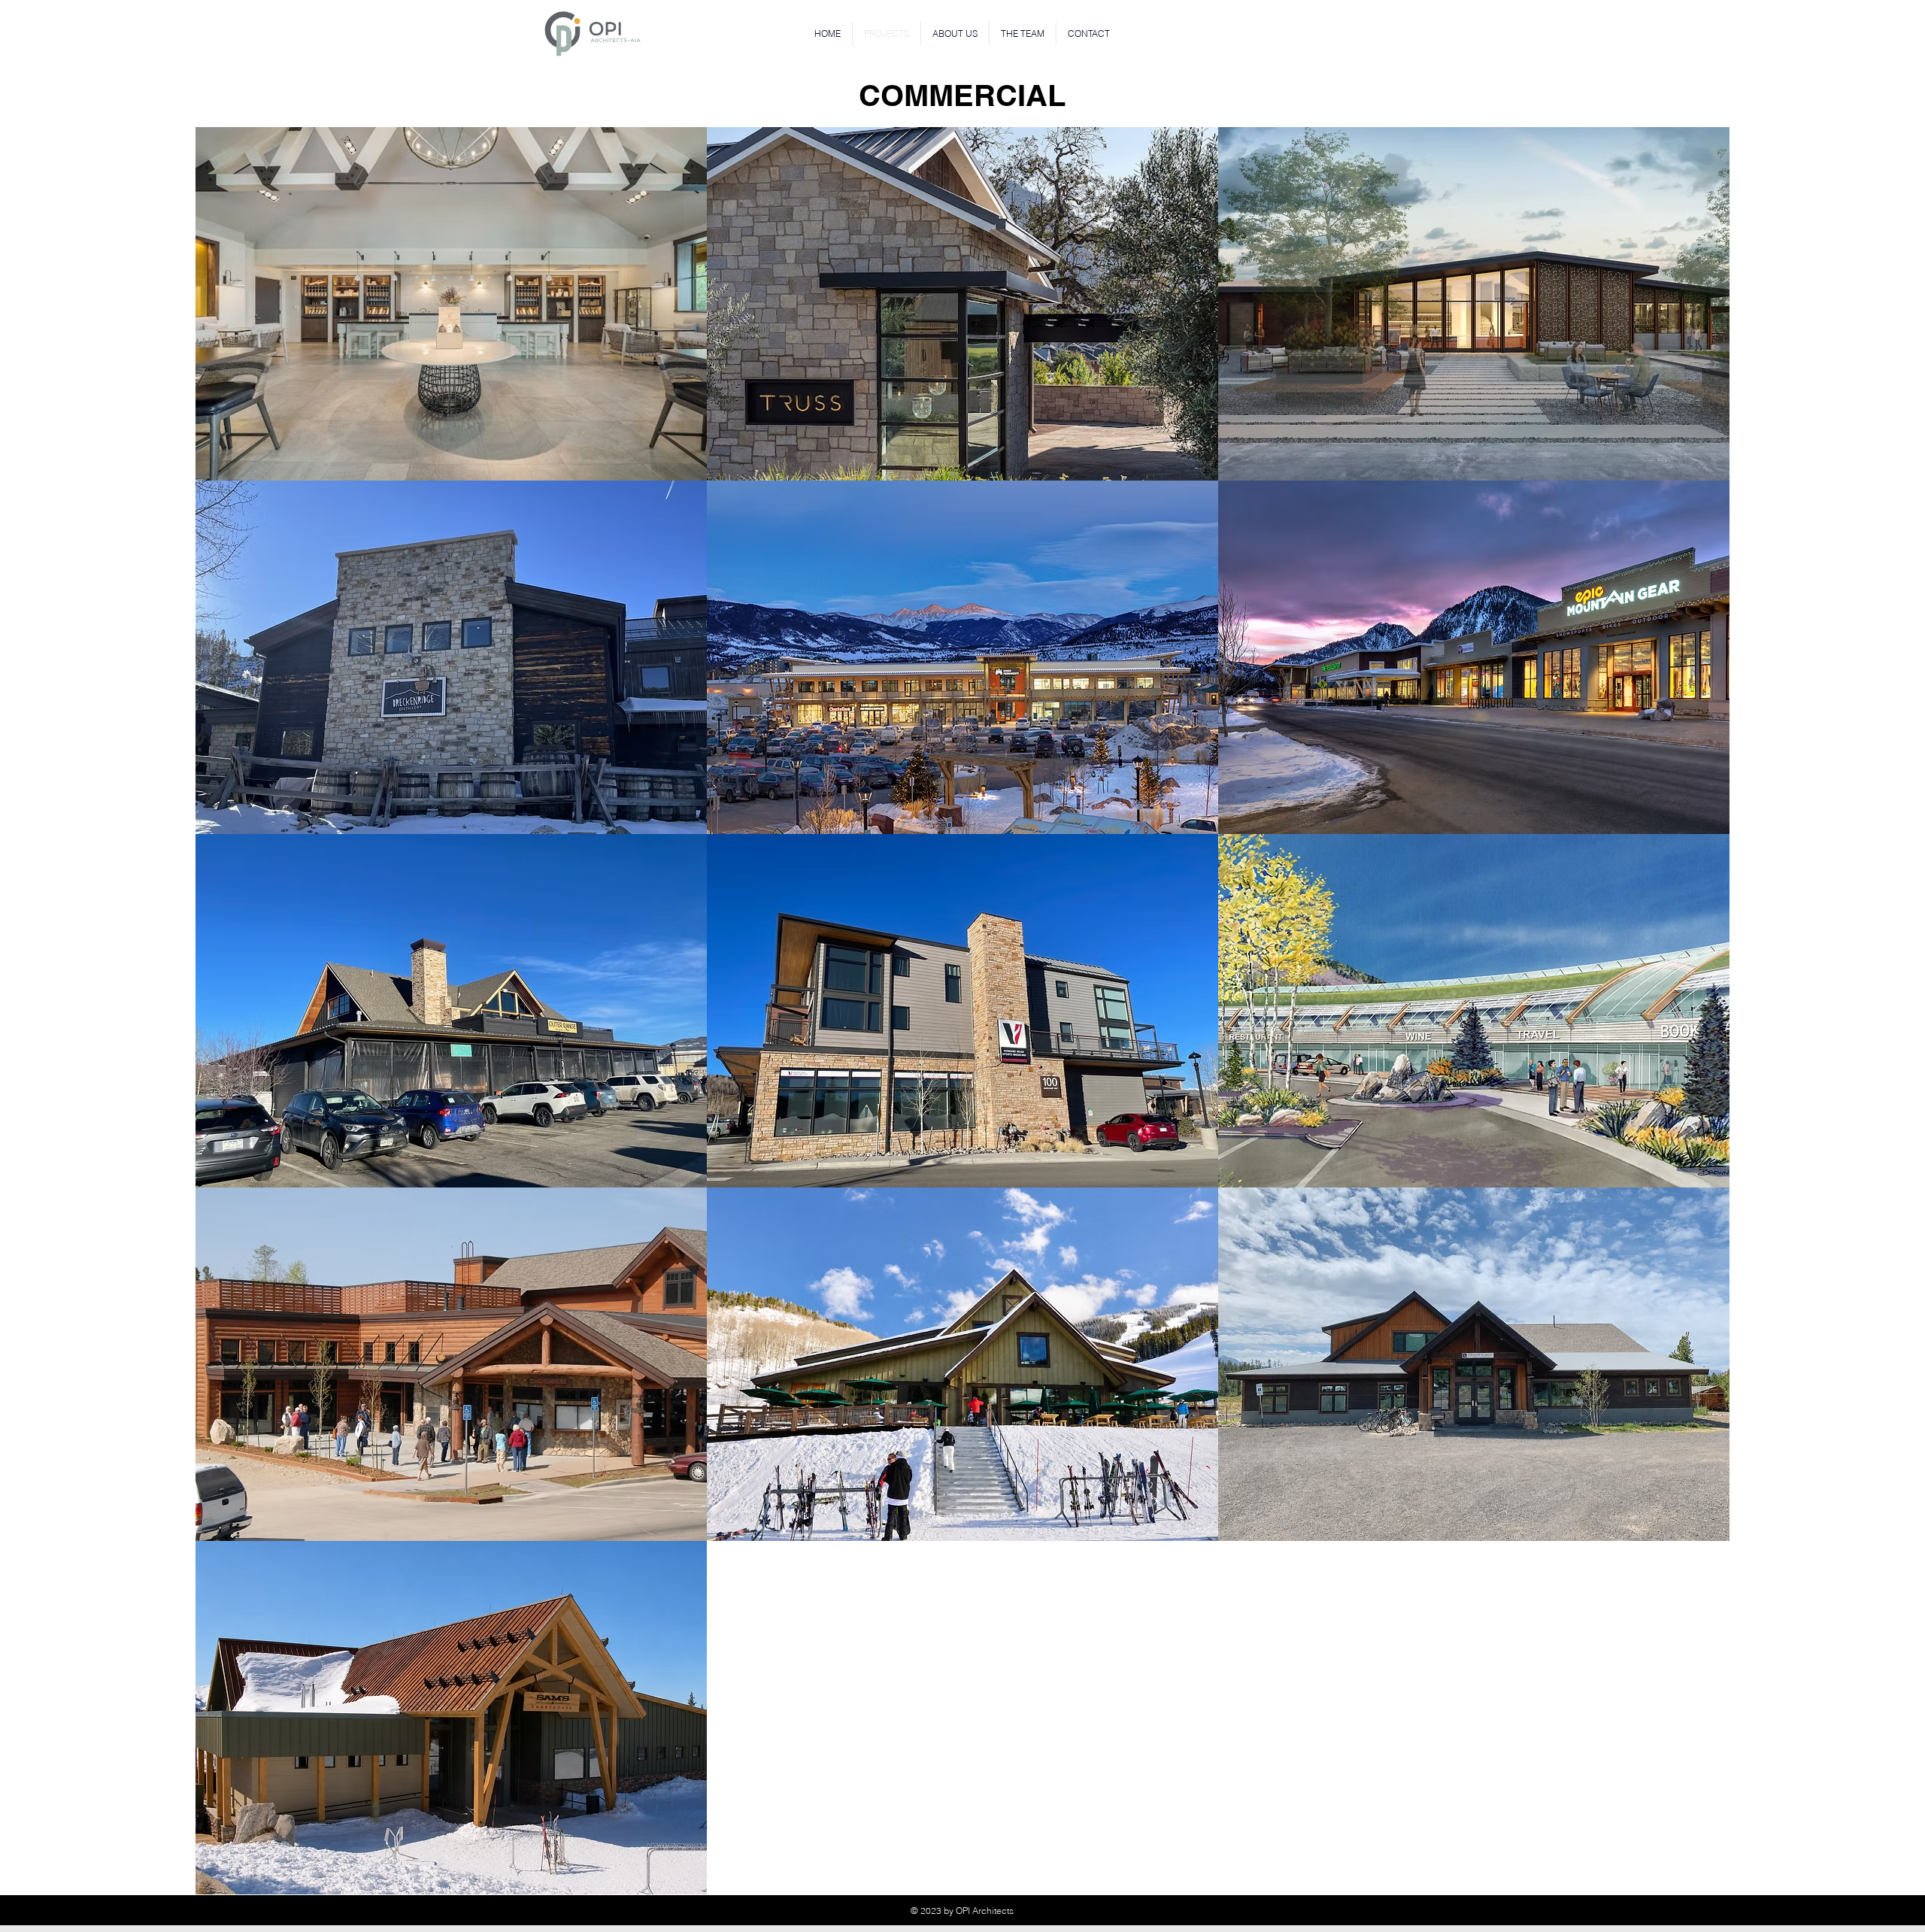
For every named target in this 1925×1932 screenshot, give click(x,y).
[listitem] (451, 304)
